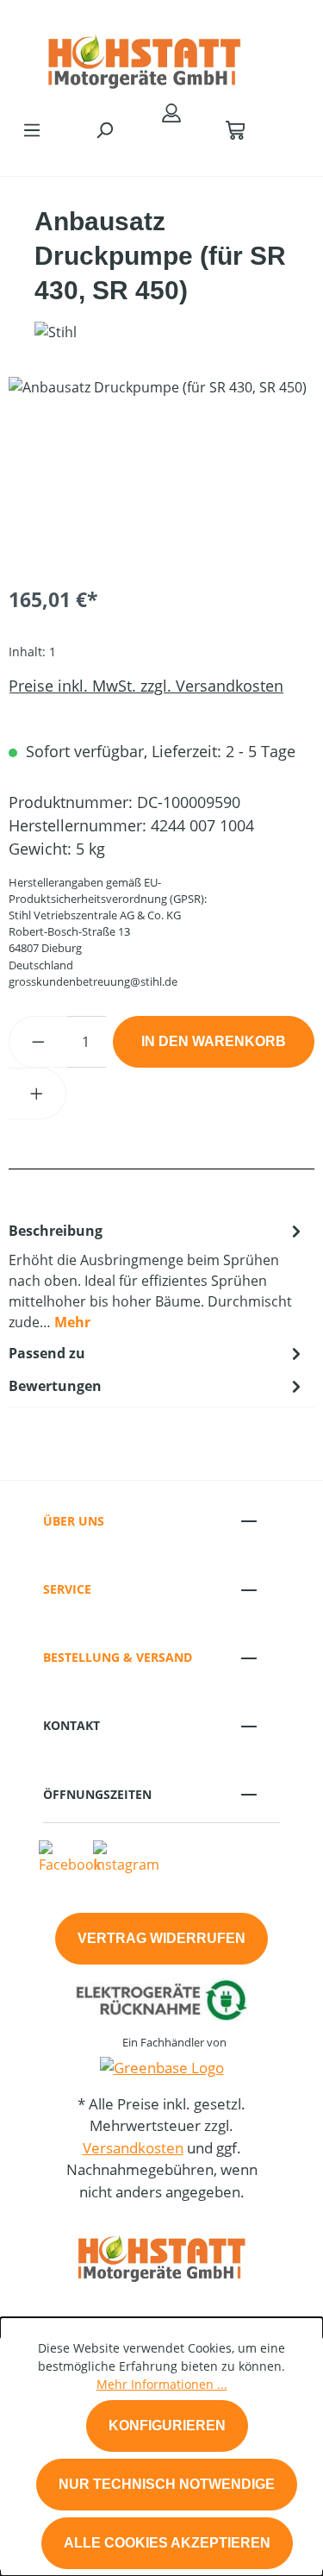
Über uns (74, 1521)
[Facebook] (70, 1857)
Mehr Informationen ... (162, 2384)
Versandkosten (133, 2148)
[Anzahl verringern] (38, 1042)
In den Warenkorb (214, 1041)
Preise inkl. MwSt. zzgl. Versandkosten (146, 686)
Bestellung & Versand (118, 1657)
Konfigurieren (167, 2426)
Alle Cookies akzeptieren (167, 2543)
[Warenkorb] (235, 129)
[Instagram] (126, 1857)
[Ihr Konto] (171, 112)
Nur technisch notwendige (167, 2484)
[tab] (157, 1275)
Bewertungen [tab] (55, 1386)
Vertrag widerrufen (161, 1938)
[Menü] (32, 129)
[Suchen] (104, 129)
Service (67, 1589)
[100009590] (161, 474)
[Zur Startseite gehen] (144, 55)
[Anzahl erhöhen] (37, 1094)
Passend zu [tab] (47, 1353)
